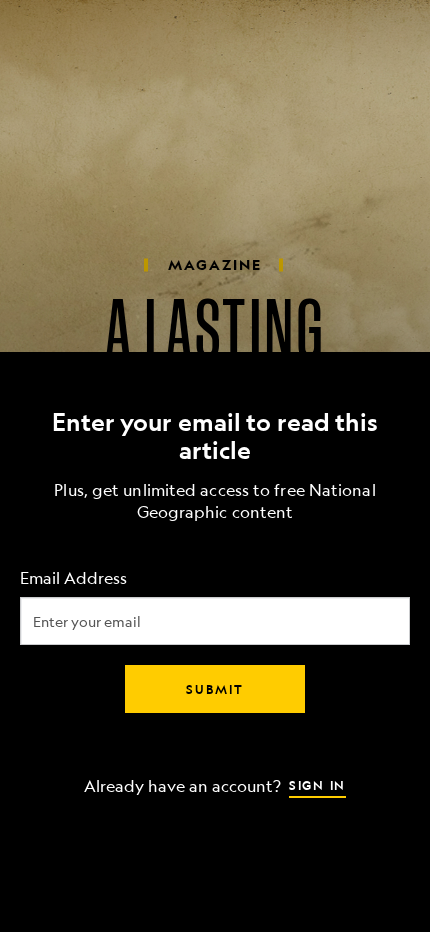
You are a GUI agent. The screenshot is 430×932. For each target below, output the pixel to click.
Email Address (73, 578)
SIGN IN (317, 785)
